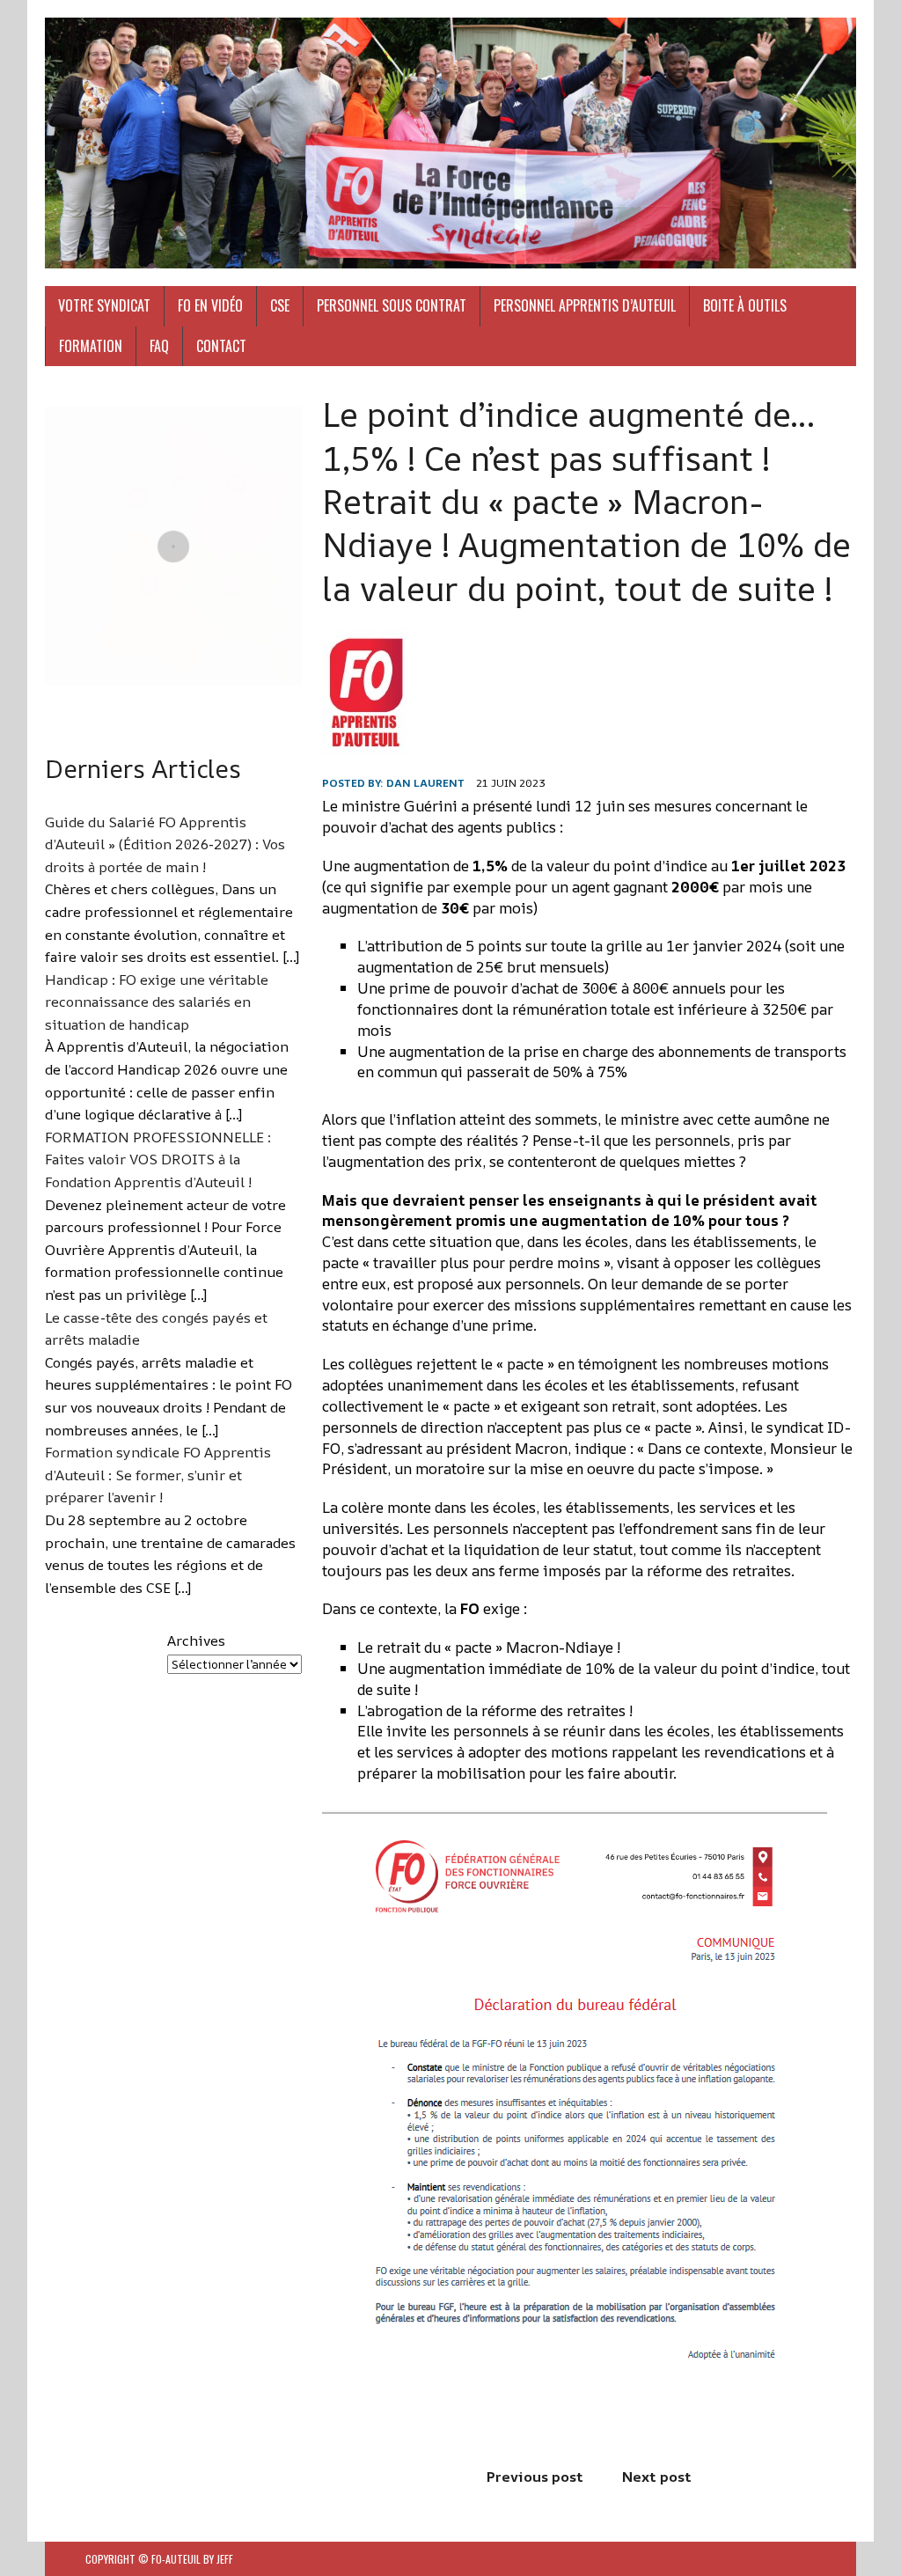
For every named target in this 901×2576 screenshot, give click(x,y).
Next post (657, 2477)
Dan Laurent (425, 783)
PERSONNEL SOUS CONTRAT (392, 305)
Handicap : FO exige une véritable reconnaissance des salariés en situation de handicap (157, 1002)
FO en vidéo (210, 305)
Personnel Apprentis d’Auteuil (585, 305)
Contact (221, 346)
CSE (280, 305)
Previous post (535, 2477)
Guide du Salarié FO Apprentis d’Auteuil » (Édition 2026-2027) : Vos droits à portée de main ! (165, 844)
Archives (196, 1640)
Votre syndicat (104, 305)
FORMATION (91, 346)
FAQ (159, 346)
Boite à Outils (745, 305)
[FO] (450, 143)
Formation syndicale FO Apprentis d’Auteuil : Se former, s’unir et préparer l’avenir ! (158, 1475)
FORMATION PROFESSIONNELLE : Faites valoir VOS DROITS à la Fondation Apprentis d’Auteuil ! (158, 1160)
